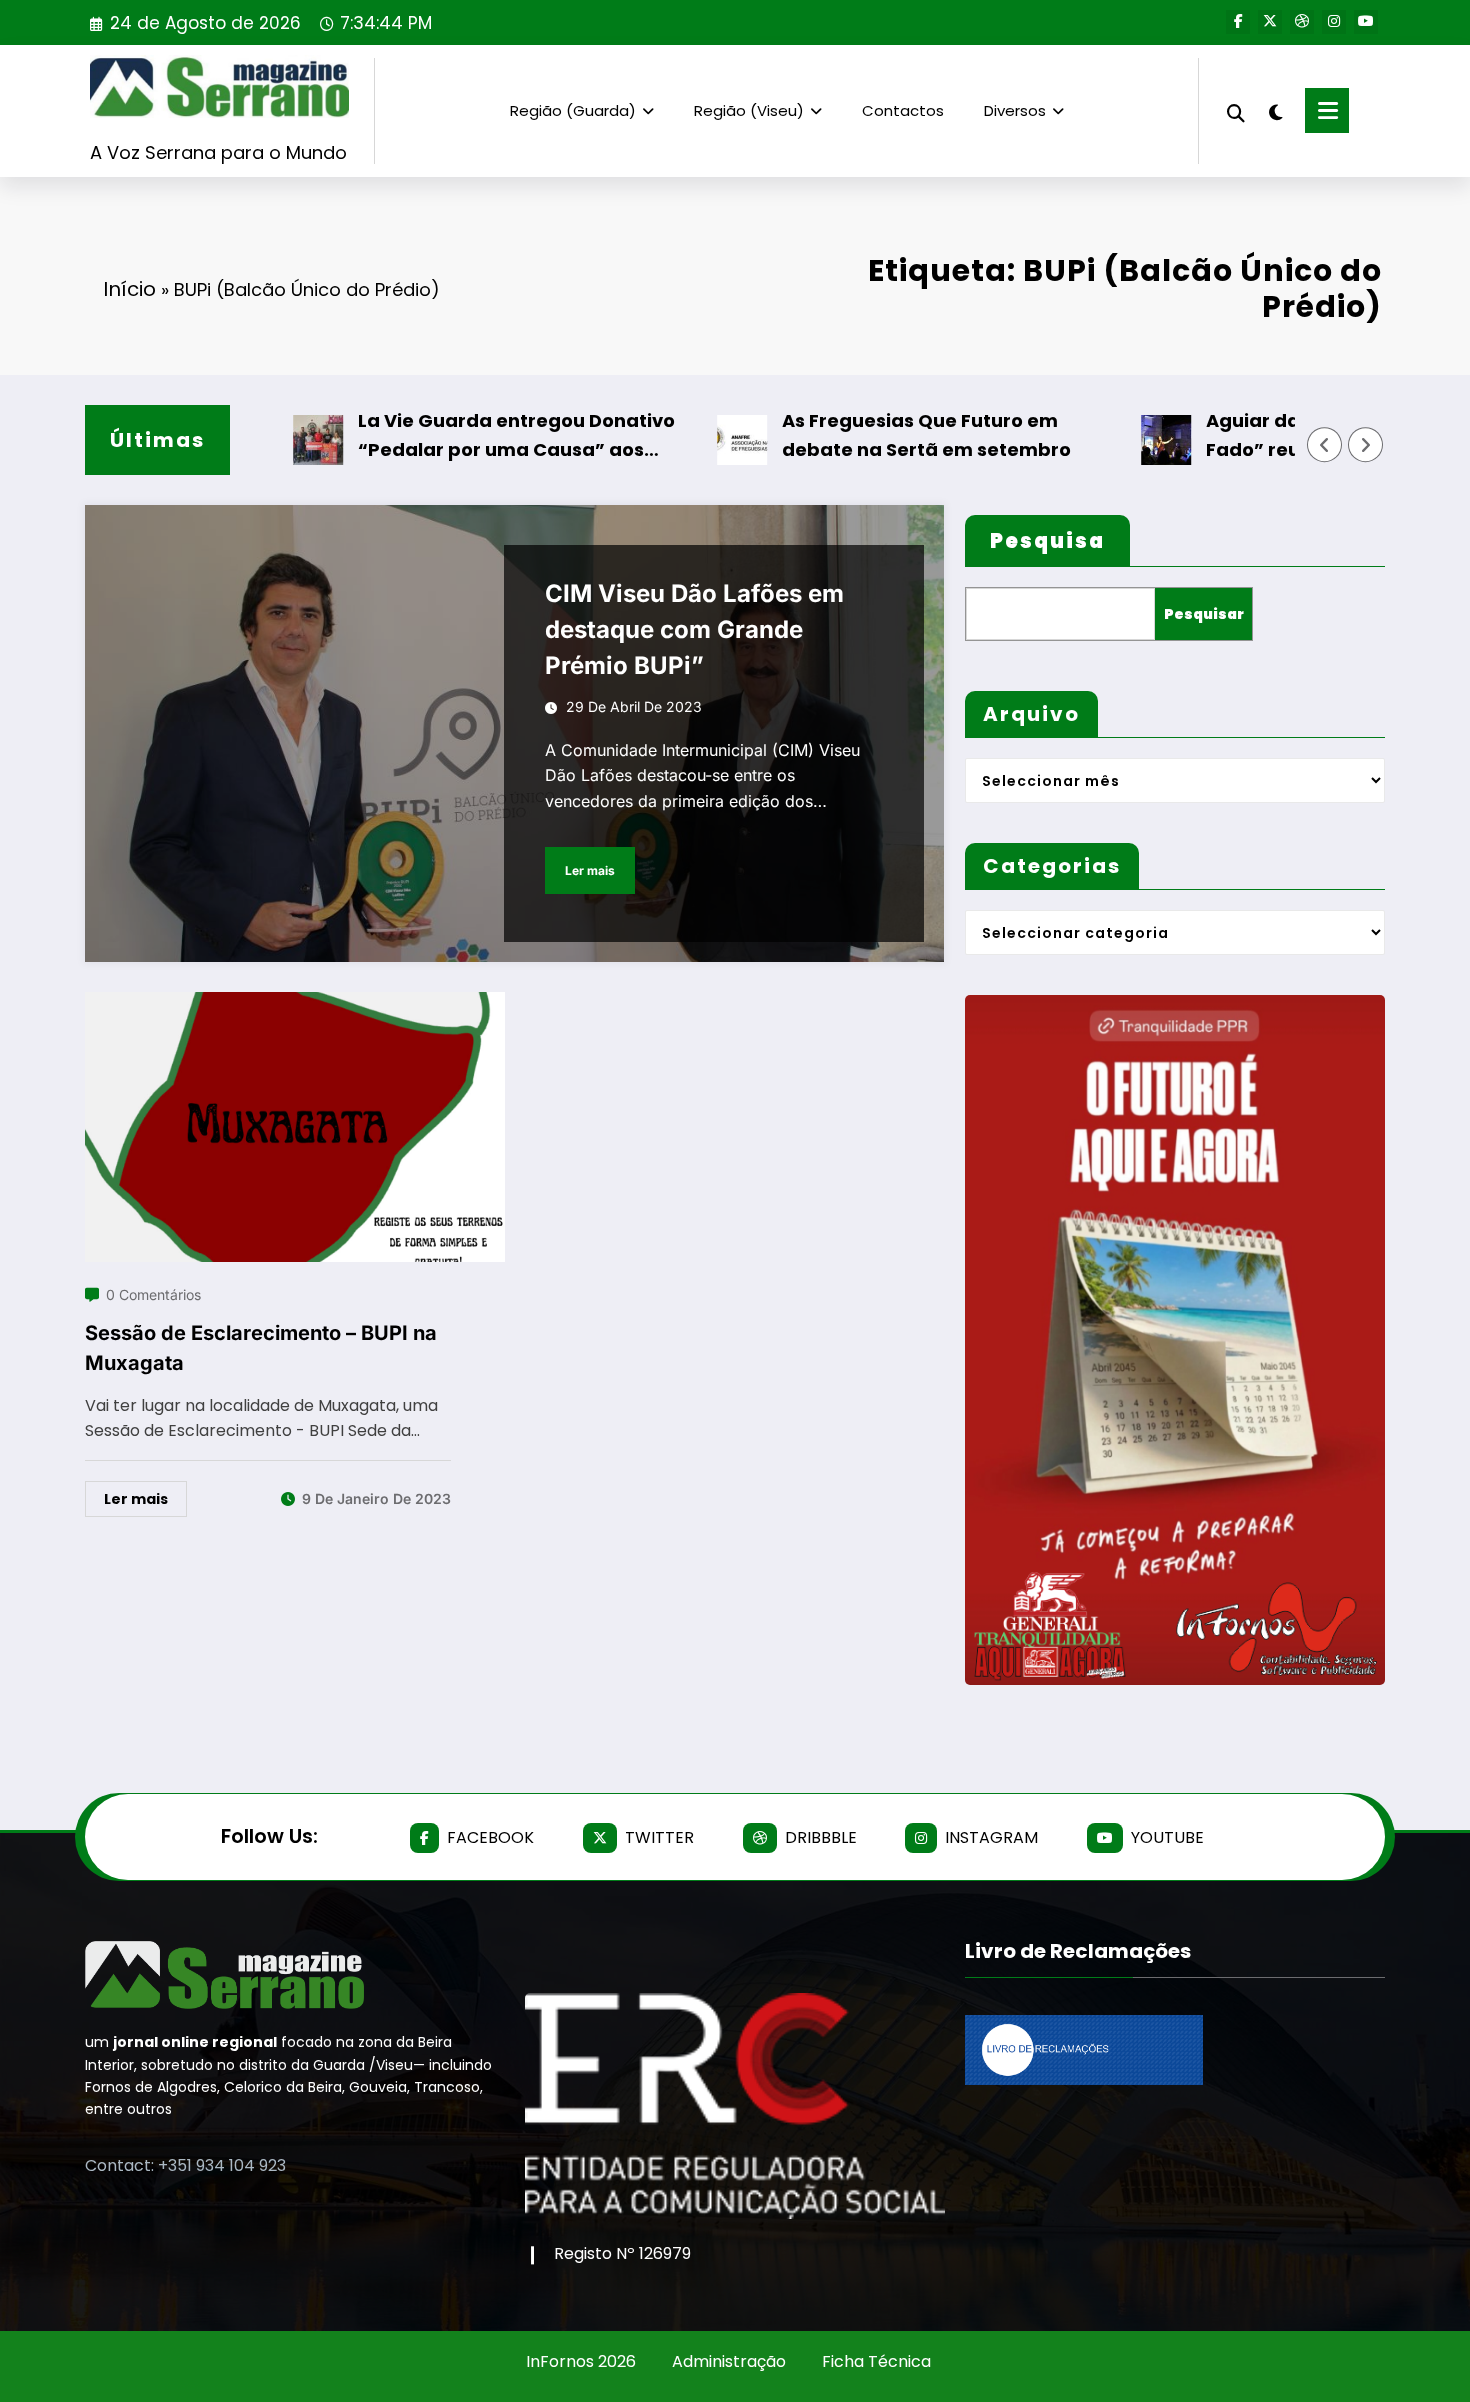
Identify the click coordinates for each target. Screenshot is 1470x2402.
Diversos (1015, 110)
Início (129, 289)
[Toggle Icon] (1327, 110)
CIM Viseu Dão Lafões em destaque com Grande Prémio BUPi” (694, 629)
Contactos (903, 110)
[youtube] (1366, 22)
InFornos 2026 (581, 2361)
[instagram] (1334, 22)
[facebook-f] (1238, 22)
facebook (490, 1837)
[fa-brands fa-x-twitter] (1270, 22)
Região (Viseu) (749, 110)
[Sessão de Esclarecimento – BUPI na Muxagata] (295, 1004)
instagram (991, 1837)
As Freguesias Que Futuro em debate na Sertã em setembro (870, 435)
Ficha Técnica (876, 2361)
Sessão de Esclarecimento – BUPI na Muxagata (261, 1348)
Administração (729, 2361)
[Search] (1236, 110)
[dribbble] (1302, 22)
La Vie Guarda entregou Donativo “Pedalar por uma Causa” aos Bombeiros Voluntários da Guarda (464, 436)
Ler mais (590, 870)
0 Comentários (153, 1294)
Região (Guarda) (573, 110)
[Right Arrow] (1366, 445)
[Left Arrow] (1325, 445)
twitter (659, 1837)
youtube (1167, 1837)
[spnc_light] (1275, 110)
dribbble (821, 1837)
